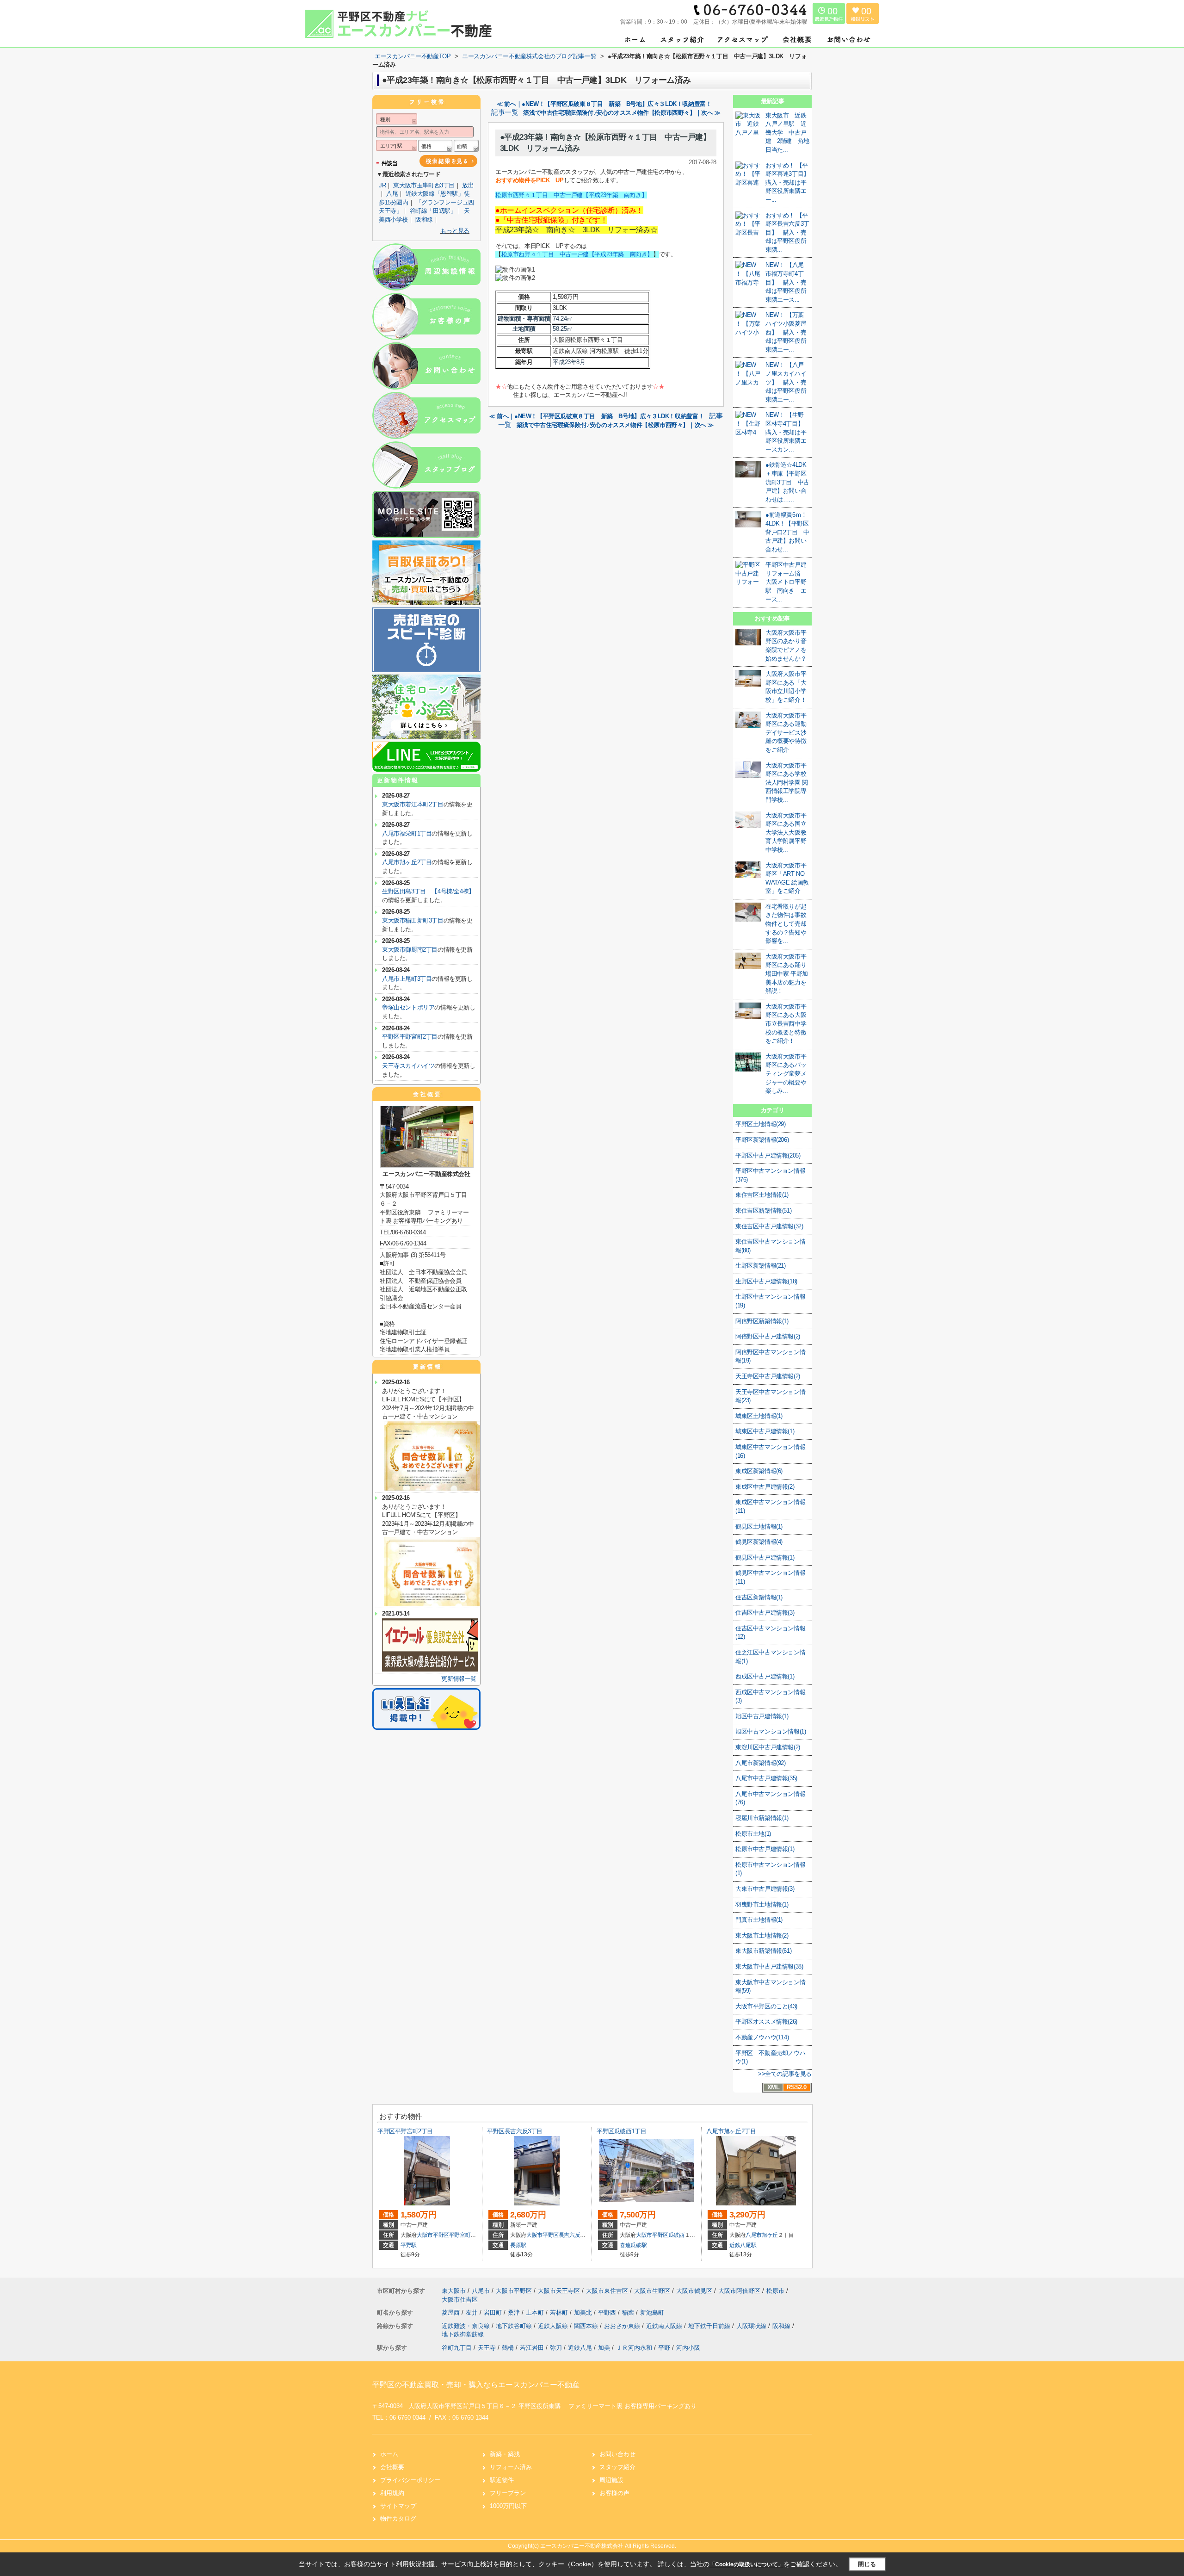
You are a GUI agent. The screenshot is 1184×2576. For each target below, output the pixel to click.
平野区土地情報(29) (761, 1124)
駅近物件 (502, 2480)
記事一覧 (505, 112)
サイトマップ (398, 2506)
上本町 (536, 2313)
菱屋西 (452, 2313)
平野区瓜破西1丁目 (621, 2131)
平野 (664, 2348)
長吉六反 (570, 2235)
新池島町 (652, 2313)
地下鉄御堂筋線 (463, 2334)
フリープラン (508, 2493)
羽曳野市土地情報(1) (762, 1904)
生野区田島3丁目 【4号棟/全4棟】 (428, 891)
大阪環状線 (752, 2326)
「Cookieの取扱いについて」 (746, 2564)
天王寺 (487, 2348)
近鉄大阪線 (554, 2326)
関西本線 (587, 2326)
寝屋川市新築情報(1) (762, 1818)
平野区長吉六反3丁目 (515, 2131)
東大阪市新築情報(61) (763, 1951)
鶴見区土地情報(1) (759, 1526)
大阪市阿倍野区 (739, 2291)
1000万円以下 (508, 2506)
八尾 (392, 194)
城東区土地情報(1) (759, 1416)
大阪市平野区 (433, 2235)
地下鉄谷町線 (515, 2326)
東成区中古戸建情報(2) (765, 1487)
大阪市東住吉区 (607, 2291)
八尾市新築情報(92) (761, 1763)
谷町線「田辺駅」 (433, 211)
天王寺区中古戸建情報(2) (768, 1376)
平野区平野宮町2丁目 (410, 1037)
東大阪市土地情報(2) (762, 1935)
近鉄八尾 (580, 2348)
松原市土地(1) (753, 1834)
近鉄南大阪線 (665, 2326)
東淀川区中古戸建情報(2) (768, 1747)
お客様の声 (614, 2493)
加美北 (584, 2313)
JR (382, 185)
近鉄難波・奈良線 (467, 2326)
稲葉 (629, 2313)
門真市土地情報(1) (759, 1920)
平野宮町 (460, 2235)
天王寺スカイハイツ (408, 1066)
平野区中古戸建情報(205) (768, 1155)
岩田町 (494, 2313)
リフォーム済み (511, 2467)
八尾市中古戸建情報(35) (766, 1778)
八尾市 (754, 2235)
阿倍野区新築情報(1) (762, 1321)
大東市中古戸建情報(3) (765, 1889)
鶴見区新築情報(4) (759, 1542)
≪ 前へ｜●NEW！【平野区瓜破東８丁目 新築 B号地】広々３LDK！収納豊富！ (604, 104)
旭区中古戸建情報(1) (762, 1716)
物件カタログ (398, 2518)
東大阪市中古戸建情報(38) (769, 1966)
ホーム (389, 2454)
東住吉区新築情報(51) (763, 1211)
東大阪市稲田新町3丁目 (413, 920)
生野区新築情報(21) (761, 1266)
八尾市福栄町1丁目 (407, 833)
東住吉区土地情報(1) (762, 1195)
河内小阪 (688, 2348)
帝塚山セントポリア (408, 1007)
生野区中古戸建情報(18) (766, 1281)
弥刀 (556, 2348)
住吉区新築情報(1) (759, 1597)
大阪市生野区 (652, 2291)
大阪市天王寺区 (559, 2291)
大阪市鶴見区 (694, 2291)
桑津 (515, 2313)
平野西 (608, 2313)
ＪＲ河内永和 (634, 2348)
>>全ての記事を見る (785, 2074)
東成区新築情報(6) (759, 1471)
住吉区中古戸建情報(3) (765, 1613)
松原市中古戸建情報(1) (765, 1849)
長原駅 (518, 2245)
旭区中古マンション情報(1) (771, 1731)
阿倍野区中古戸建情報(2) (768, 1336)
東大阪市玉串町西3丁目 (424, 185)
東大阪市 (454, 2291)
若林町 (560, 2313)
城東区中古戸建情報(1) (765, 1431)
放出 (468, 185)
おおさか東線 (623, 2326)
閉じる (867, 2564)
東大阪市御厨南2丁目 (410, 950)
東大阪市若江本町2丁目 (413, 804)
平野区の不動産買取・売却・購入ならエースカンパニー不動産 (476, 2385)
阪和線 (424, 220)
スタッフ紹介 (617, 2467)
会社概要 (392, 2467)
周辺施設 (611, 2480)
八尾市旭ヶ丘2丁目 (407, 862)
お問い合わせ (617, 2454)
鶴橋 (508, 2348)
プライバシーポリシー (410, 2480)
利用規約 (392, 2493)
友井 (473, 2313)
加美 (604, 2348)
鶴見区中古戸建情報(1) (765, 1557)
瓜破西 (676, 2235)
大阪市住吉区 (460, 2300)
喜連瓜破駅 (633, 2245)
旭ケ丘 (770, 2235)
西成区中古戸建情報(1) (765, 1676)
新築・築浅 (505, 2454)
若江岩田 (532, 2348)
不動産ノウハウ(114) (762, 2037)
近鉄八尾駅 (743, 2245)
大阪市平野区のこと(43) (766, 2006)
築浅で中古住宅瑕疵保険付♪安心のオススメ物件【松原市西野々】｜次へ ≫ (622, 113)
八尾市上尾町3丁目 (407, 979)
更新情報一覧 (459, 1679)
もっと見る (455, 231)
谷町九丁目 (457, 2348)
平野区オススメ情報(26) (766, 2022)
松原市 (775, 2291)
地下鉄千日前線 (710, 2326)
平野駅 (409, 2245)
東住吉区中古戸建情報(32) (769, 1226)
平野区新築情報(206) (762, 1140)
